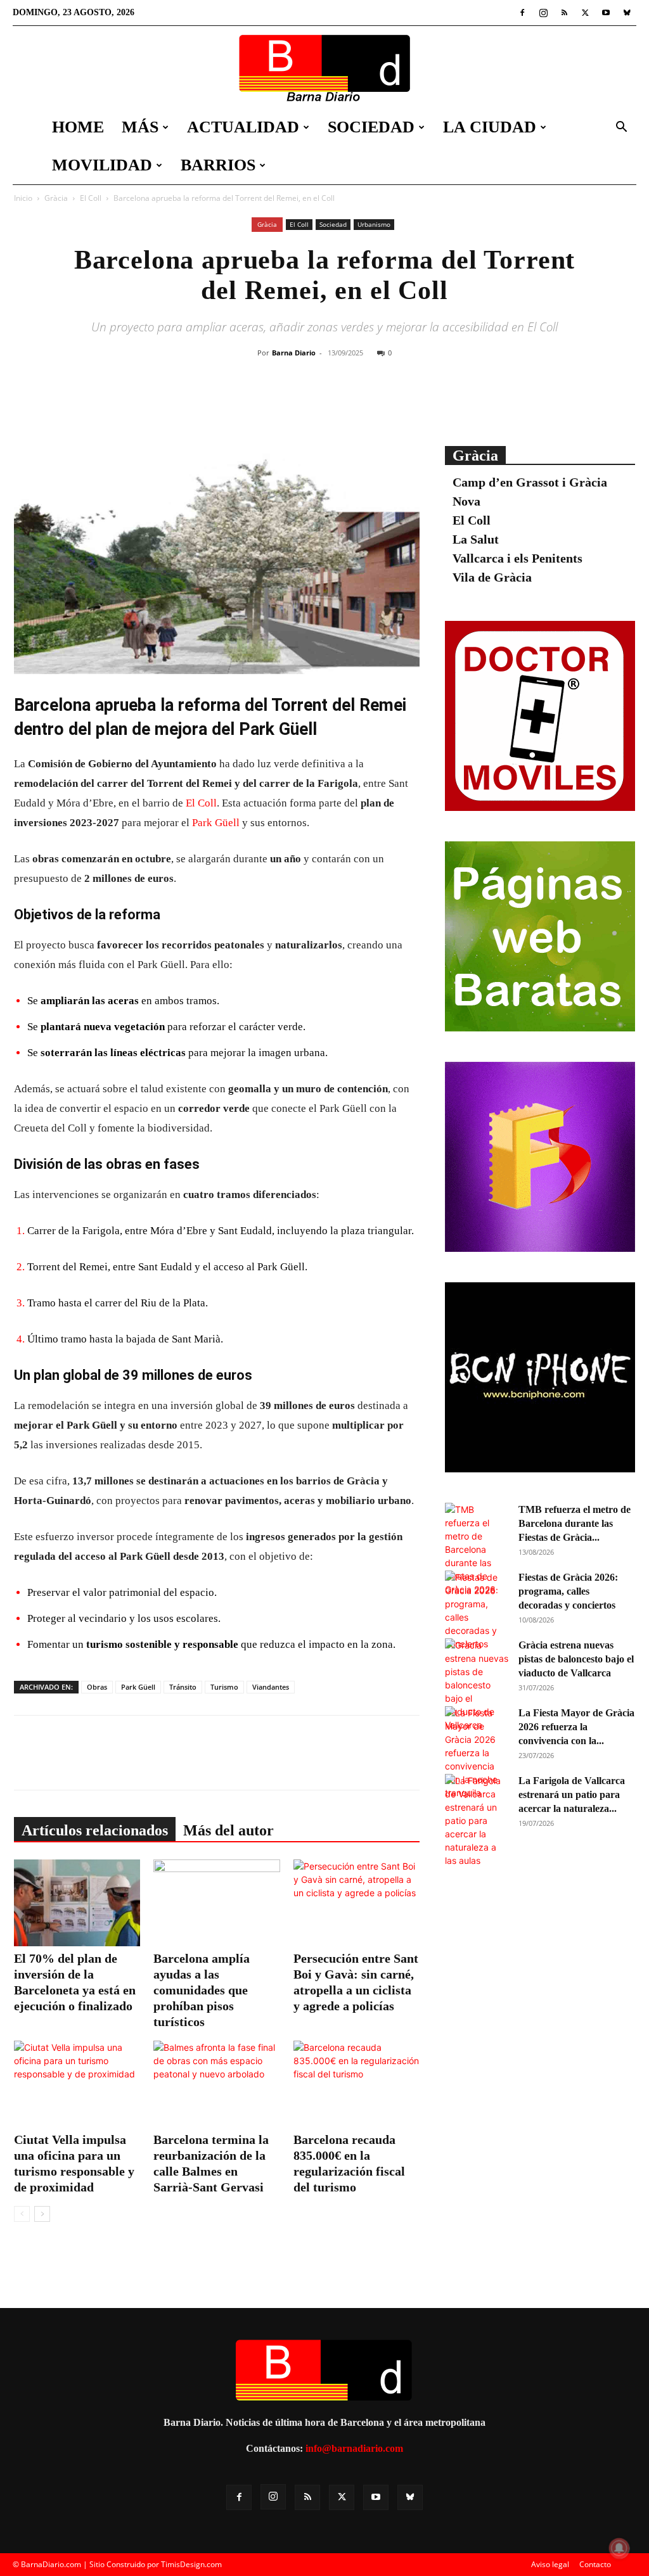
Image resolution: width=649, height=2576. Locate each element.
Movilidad (102, 165)
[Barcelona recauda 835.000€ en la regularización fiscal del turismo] (357, 2084)
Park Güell (216, 823)
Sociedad (371, 127)
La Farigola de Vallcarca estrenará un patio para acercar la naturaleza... (572, 1795)
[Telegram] (406, 404)
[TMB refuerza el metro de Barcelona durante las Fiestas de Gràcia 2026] (477, 1549)
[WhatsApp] (377, 404)
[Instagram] (543, 13)
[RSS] (564, 13)
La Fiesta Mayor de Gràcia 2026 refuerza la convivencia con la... (576, 1727)
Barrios (218, 165)
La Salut (476, 539)
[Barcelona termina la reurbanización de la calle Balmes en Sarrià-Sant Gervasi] (216, 2084)
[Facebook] (522, 13)
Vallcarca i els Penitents (517, 558)
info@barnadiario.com (354, 2448)
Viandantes (271, 1687)
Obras (97, 1687)
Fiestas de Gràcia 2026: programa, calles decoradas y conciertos (568, 1591)
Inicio (23, 198)
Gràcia (56, 198)
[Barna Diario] (324, 68)
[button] (621, 128)
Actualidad (243, 127)
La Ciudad (490, 127)
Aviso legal (550, 2564)
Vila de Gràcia (492, 577)
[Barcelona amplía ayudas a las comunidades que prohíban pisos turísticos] (216, 1903)
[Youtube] (606, 13)
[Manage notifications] (619, 2548)
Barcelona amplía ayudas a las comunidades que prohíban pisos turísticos (202, 1990)
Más (140, 127)
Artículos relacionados (95, 1830)
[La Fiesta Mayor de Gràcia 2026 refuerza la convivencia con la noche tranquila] (477, 1753)
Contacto (595, 2564)
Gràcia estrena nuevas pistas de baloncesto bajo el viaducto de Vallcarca (576, 1659)
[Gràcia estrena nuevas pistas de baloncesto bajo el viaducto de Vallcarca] (477, 1685)
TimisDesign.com (191, 2564)
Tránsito (183, 1687)
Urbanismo (374, 224)
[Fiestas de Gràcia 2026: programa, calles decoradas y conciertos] (477, 1610)
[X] (585, 13)
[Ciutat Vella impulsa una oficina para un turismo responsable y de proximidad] (77, 2084)
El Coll (91, 198)
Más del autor (228, 1830)
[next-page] (42, 2214)
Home (78, 127)
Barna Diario (294, 353)
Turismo (224, 1687)
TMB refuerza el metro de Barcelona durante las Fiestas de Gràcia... (575, 1523)
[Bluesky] (627, 13)
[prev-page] (22, 2214)
